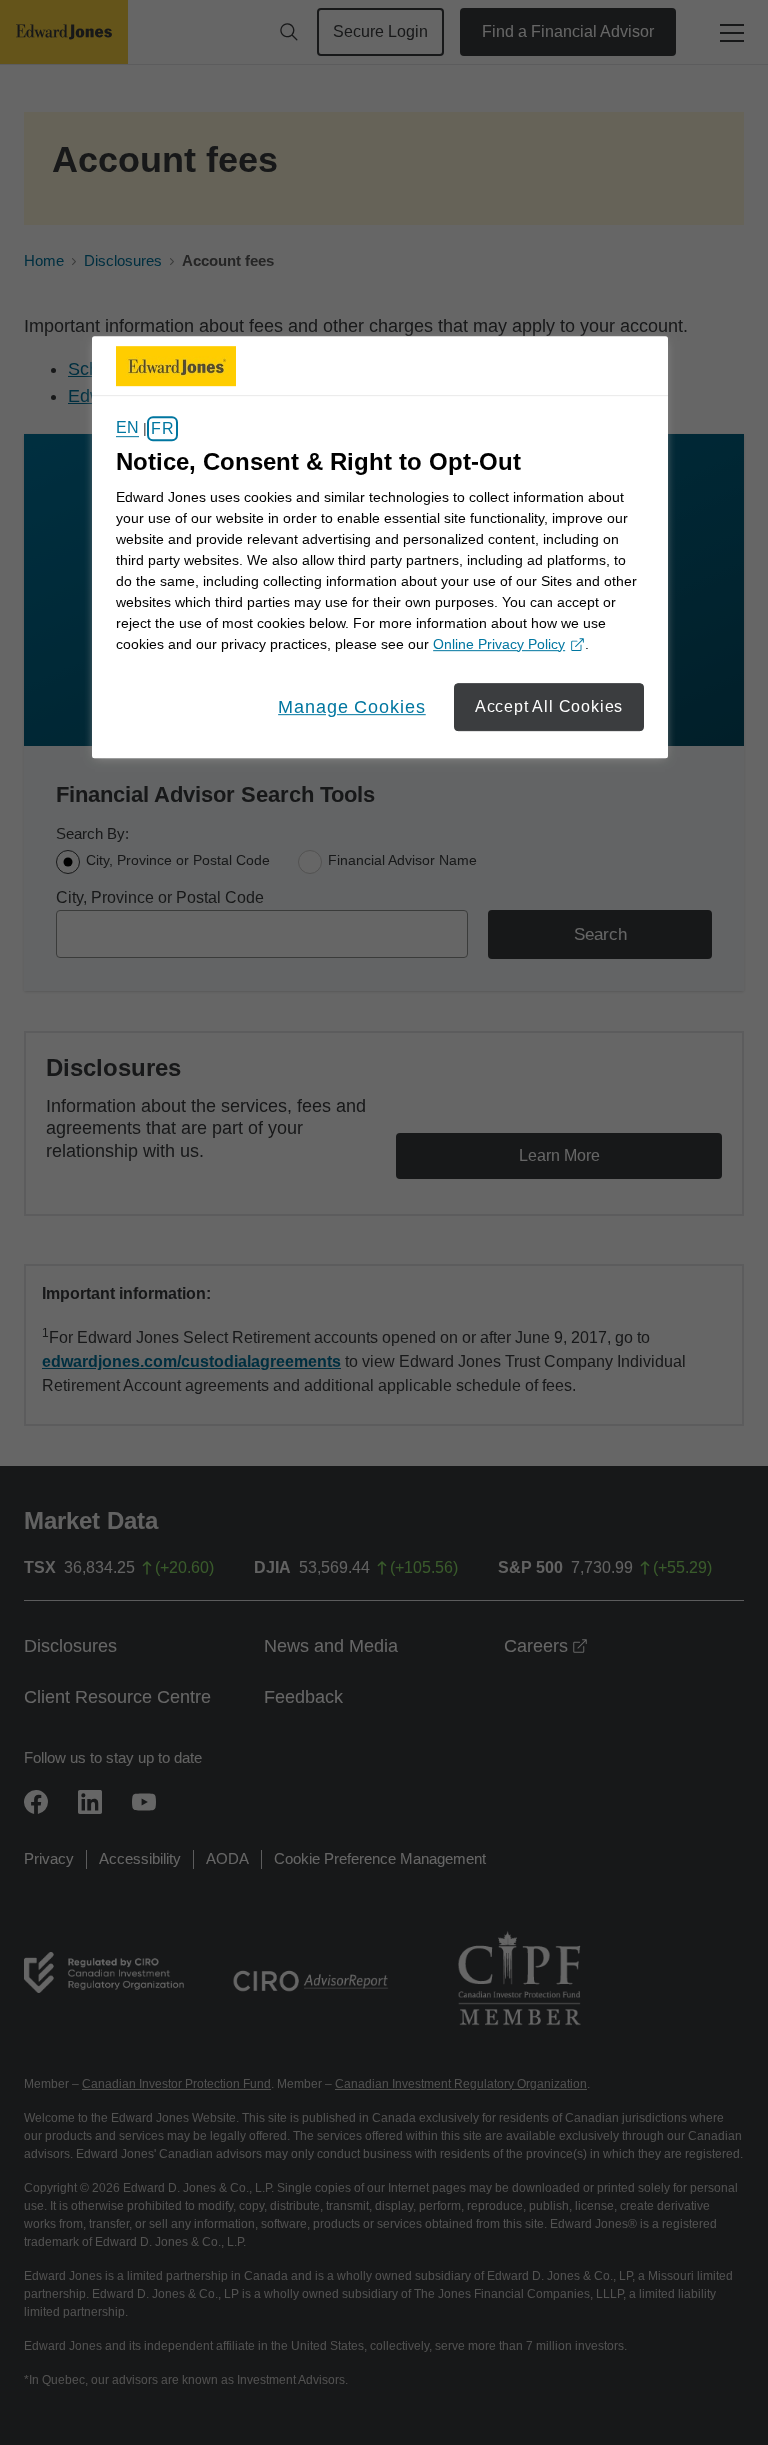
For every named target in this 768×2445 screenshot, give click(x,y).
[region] (380, 547)
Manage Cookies (352, 707)
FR (162, 428)
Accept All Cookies (549, 706)
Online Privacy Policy (506, 645)
